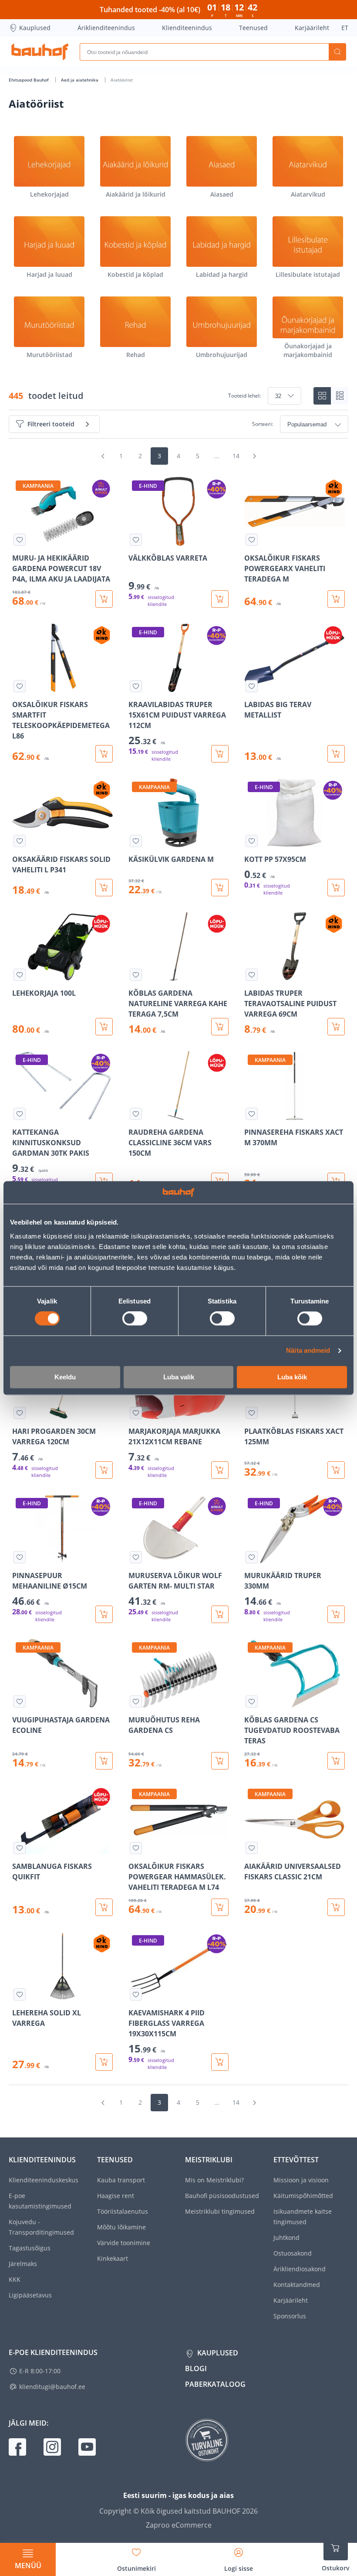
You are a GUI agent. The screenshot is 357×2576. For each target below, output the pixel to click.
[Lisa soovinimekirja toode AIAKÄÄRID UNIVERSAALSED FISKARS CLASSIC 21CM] (252, 1848)
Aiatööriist (122, 80)
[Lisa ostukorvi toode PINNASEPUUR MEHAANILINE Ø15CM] (104, 1614)
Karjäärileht (312, 28)
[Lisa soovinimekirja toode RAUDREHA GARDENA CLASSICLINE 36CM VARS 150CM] (136, 1114)
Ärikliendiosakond (300, 2269)
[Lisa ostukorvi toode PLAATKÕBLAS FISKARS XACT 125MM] (336, 1470)
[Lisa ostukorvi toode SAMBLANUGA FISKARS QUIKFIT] (104, 1907)
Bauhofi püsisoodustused (222, 2196)
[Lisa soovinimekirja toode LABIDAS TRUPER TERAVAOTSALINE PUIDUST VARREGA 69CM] (252, 975)
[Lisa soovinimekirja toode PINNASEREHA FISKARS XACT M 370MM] (252, 1114)
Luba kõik (292, 1377)
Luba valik (179, 1377)
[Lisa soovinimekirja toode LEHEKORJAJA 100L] (20, 975)
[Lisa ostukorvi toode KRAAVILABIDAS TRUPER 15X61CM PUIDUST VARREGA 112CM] (220, 754)
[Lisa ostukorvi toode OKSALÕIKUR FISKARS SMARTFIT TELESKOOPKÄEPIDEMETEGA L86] (104, 754)
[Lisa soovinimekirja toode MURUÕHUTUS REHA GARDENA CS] (136, 1701)
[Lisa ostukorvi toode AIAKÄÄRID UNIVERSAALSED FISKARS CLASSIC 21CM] (336, 1907)
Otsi (337, 52)
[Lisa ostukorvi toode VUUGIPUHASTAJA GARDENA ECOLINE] (104, 1761)
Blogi (196, 2368)
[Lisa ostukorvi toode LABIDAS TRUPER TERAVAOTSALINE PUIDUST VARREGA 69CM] (336, 1027)
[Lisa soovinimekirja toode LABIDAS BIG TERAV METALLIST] (252, 686)
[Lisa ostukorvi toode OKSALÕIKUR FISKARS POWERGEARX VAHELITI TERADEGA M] (336, 599)
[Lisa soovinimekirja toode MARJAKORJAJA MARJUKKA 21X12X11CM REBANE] (136, 1413)
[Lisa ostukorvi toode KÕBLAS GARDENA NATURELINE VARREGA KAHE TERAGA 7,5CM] (220, 1027)
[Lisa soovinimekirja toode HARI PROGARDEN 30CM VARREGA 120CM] (20, 1413)
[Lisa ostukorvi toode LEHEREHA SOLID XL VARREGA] (104, 2062)
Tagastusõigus (30, 2248)
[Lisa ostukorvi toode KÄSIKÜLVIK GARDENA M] (220, 888)
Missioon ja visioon (301, 2180)
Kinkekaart (113, 2258)
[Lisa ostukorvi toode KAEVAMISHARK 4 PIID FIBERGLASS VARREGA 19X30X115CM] (220, 2062)
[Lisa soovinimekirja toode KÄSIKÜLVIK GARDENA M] (136, 841)
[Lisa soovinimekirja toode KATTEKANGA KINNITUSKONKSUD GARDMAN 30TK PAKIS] (20, 1114)
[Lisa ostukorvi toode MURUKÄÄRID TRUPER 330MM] (336, 1614)
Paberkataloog (215, 2384)
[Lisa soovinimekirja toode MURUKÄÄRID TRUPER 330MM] (252, 1557)
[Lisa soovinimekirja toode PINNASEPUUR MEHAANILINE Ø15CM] (20, 1557)
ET (345, 28)
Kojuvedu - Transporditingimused (41, 2227)
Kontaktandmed (297, 2285)
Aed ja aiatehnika (80, 80)
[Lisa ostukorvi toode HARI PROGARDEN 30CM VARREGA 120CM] (104, 1470)
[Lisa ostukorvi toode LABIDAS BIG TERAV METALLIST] (336, 754)
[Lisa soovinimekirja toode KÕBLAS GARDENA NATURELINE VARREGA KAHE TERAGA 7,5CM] (136, 975)
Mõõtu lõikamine (121, 2227)
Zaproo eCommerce (179, 2525)
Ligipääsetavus (30, 2295)
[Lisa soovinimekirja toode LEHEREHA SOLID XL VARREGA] (20, 1994)
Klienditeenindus (187, 28)
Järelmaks (23, 2264)
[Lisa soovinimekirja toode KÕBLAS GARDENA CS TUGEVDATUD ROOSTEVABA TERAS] (252, 1701)
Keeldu (65, 1377)
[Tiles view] (322, 396)
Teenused (253, 28)
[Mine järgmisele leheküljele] (254, 456)
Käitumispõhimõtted (303, 2196)
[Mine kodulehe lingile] (40, 52)
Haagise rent (116, 2196)
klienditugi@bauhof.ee (52, 2387)
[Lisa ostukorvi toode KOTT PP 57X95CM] (336, 888)
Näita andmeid (308, 1351)
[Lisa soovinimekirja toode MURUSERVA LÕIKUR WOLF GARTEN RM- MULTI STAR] (136, 1557)
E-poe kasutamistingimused (40, 2201)
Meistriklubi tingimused (220, 2211)
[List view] (340, 396)
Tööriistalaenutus (123, 2211)
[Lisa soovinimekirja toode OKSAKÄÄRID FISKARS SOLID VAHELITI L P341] (20, 841)
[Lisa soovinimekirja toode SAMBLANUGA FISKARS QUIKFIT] (20, 1848)
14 (236, 456)
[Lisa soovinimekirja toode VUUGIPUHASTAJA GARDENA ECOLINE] (20, 1701)
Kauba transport (121, 2180)
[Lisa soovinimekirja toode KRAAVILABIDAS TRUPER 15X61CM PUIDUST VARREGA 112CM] (136, 686)
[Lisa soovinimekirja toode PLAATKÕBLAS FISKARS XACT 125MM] (252, 1413)
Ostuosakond (293, 2253)
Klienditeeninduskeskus (44, 2180)
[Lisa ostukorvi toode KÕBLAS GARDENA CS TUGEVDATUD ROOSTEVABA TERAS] (336, 1761)
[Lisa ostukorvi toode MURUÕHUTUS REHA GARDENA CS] (220, 1761)
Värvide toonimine (124, 2243)
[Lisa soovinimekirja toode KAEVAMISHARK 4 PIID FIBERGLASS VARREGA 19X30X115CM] (136, 1994)
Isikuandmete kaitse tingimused (303, 2217)
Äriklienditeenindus (106, 28)
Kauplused (35, 28)
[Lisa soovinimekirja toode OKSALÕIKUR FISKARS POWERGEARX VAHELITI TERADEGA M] (252, 540)
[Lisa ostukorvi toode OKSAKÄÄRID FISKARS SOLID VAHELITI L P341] (104, 888)
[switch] (135, 1319)
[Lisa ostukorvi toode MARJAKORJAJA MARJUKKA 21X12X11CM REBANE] (220, 1470)
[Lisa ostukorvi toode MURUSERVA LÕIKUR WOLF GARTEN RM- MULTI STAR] (220, 1614)
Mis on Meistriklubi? (214, 2180)
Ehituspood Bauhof (29, 80)
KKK (15, 2279)
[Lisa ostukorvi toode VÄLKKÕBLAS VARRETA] (220, 599)
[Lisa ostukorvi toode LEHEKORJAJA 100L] (104, 1027)
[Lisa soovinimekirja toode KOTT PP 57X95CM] (252, 841)
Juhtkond (286, 2237)
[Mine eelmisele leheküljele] (103, 456)
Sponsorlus (290, 2316)
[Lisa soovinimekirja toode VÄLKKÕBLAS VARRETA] (136, 540)
